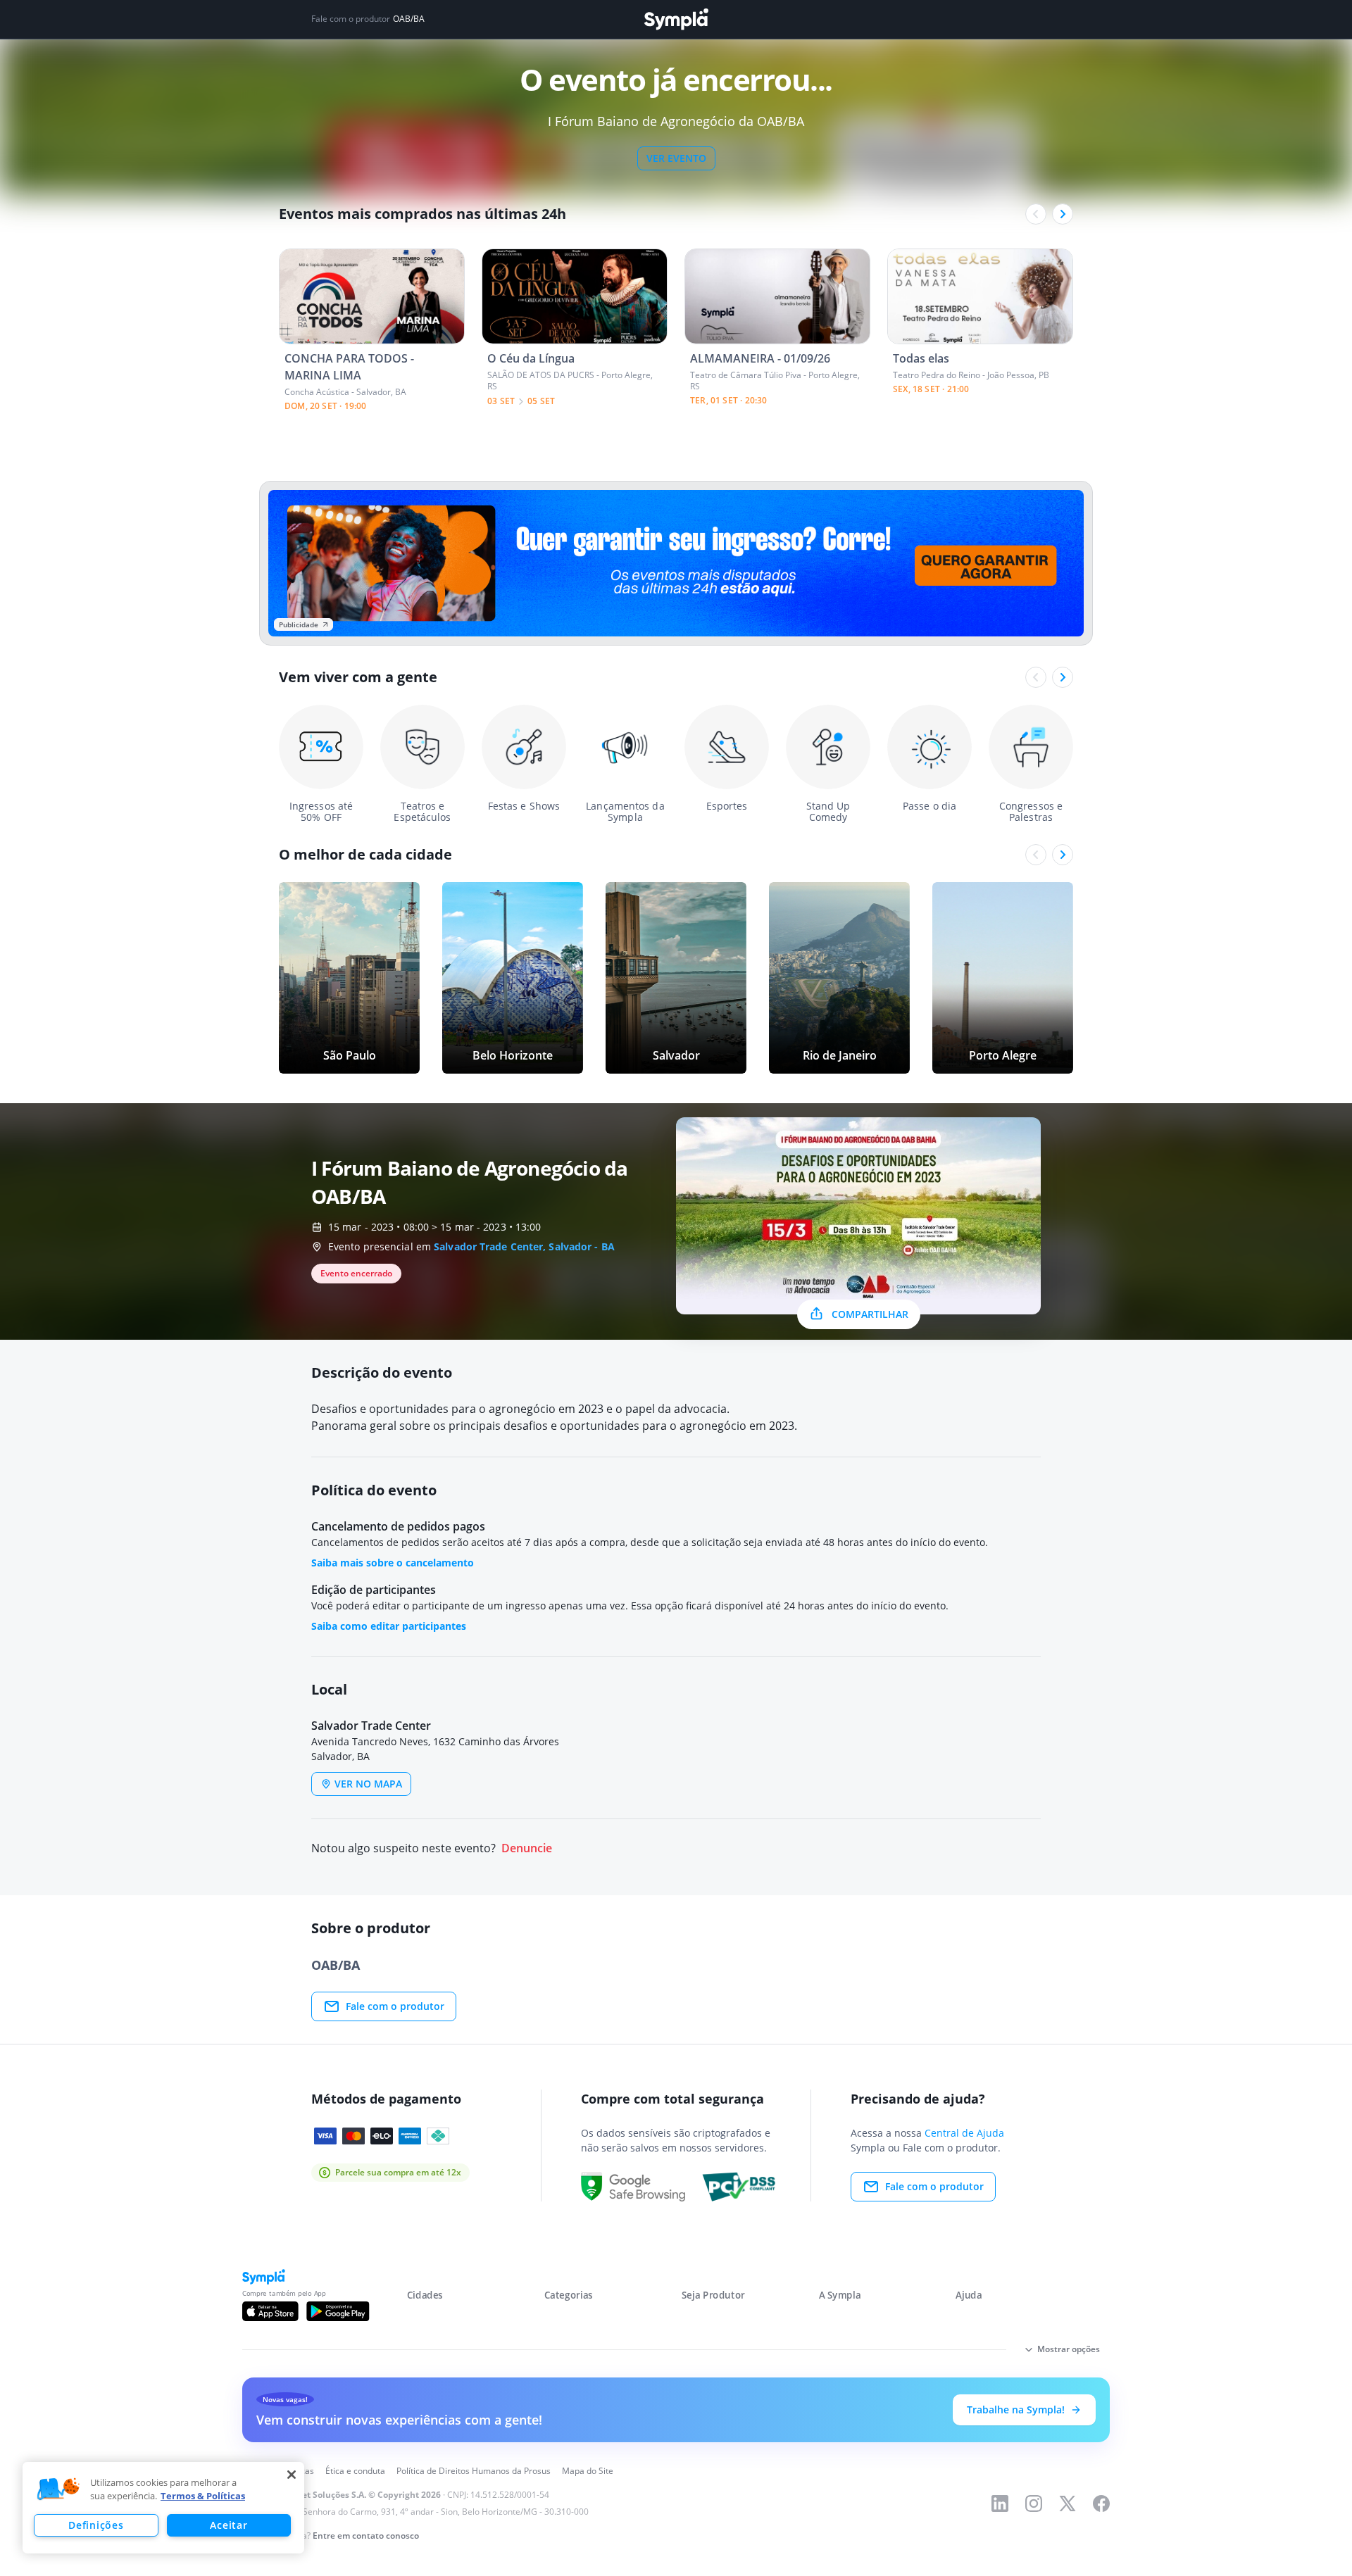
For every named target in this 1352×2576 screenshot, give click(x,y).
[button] (58, 2489)
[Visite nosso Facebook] (1101, 2503)
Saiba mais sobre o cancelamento (393, 1563)
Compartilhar (870, 1314)
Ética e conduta (355, 2471)
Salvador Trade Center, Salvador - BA (524, 1246)
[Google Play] (338, 2311)
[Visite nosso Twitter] (1068, 2503)
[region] (163, 2508)
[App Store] (270, 2311)
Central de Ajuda (964, 2133)
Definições (96, 2525)
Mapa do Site (588, 2471)
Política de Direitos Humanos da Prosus (474, 2471)
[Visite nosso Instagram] (1034, 2503)
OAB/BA (409, 19)
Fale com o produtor (395, 2006)
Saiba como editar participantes (389, 1626)
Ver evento (676, 158)
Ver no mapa (368, 1784)
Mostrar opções (1069, 2349)
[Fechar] (292, 2475)
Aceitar (229, 2525)
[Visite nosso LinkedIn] (1000, 2503)
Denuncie (527, 1848)
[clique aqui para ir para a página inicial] (676, 19)
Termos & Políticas (203, 2496)
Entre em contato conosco (366, 2536)
